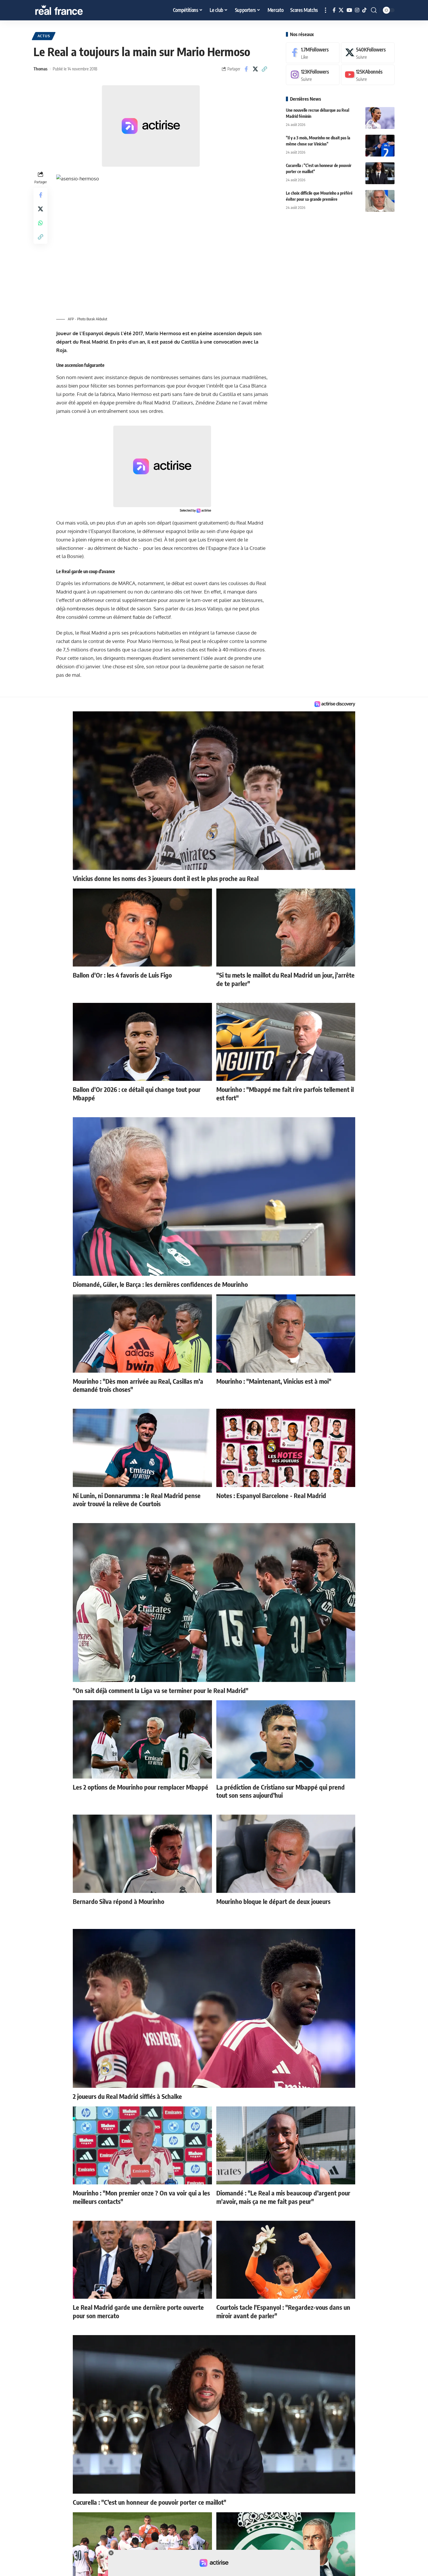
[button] (326, 10)
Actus (44, 36)
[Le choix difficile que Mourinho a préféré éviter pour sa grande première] (380, 201)
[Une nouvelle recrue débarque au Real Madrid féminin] (380, 118)
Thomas (40, 69)
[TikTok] (364, 10)
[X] (341, 10)
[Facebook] (334, 10)
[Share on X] (255, 69)
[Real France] (71, 10)
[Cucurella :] (380, 173)
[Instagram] (357, 10)
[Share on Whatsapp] (40, 223)
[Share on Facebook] (246, 69)
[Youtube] (368, 75)
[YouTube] (349, 10)
